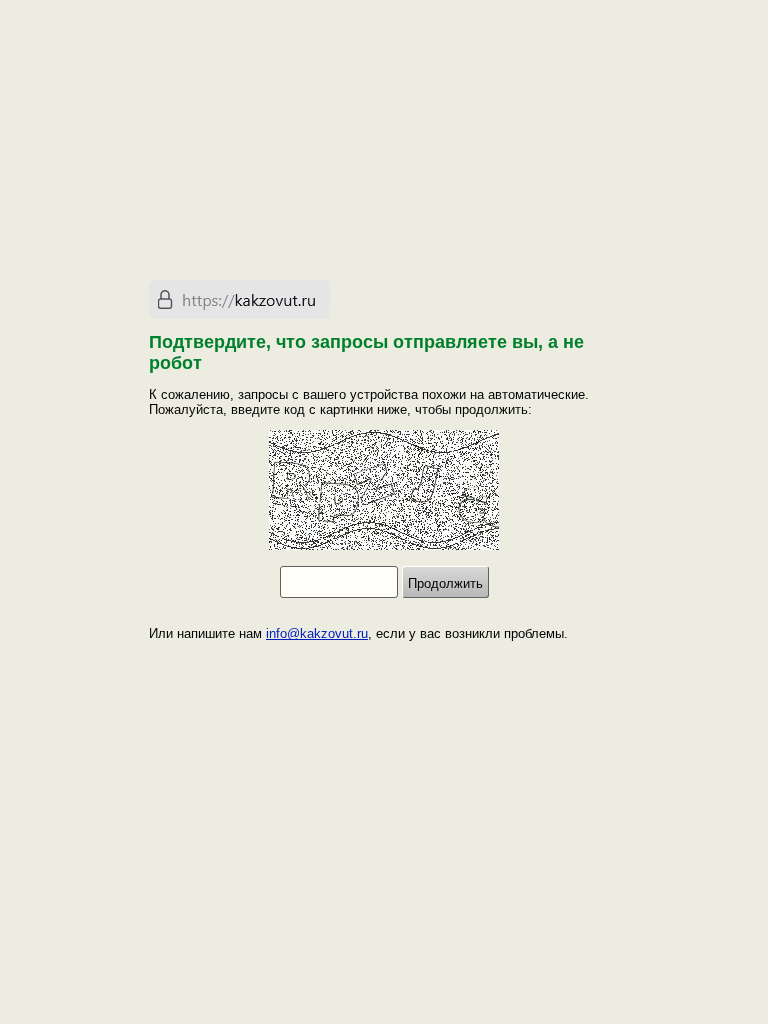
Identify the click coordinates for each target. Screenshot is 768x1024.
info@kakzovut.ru (317, 633)
